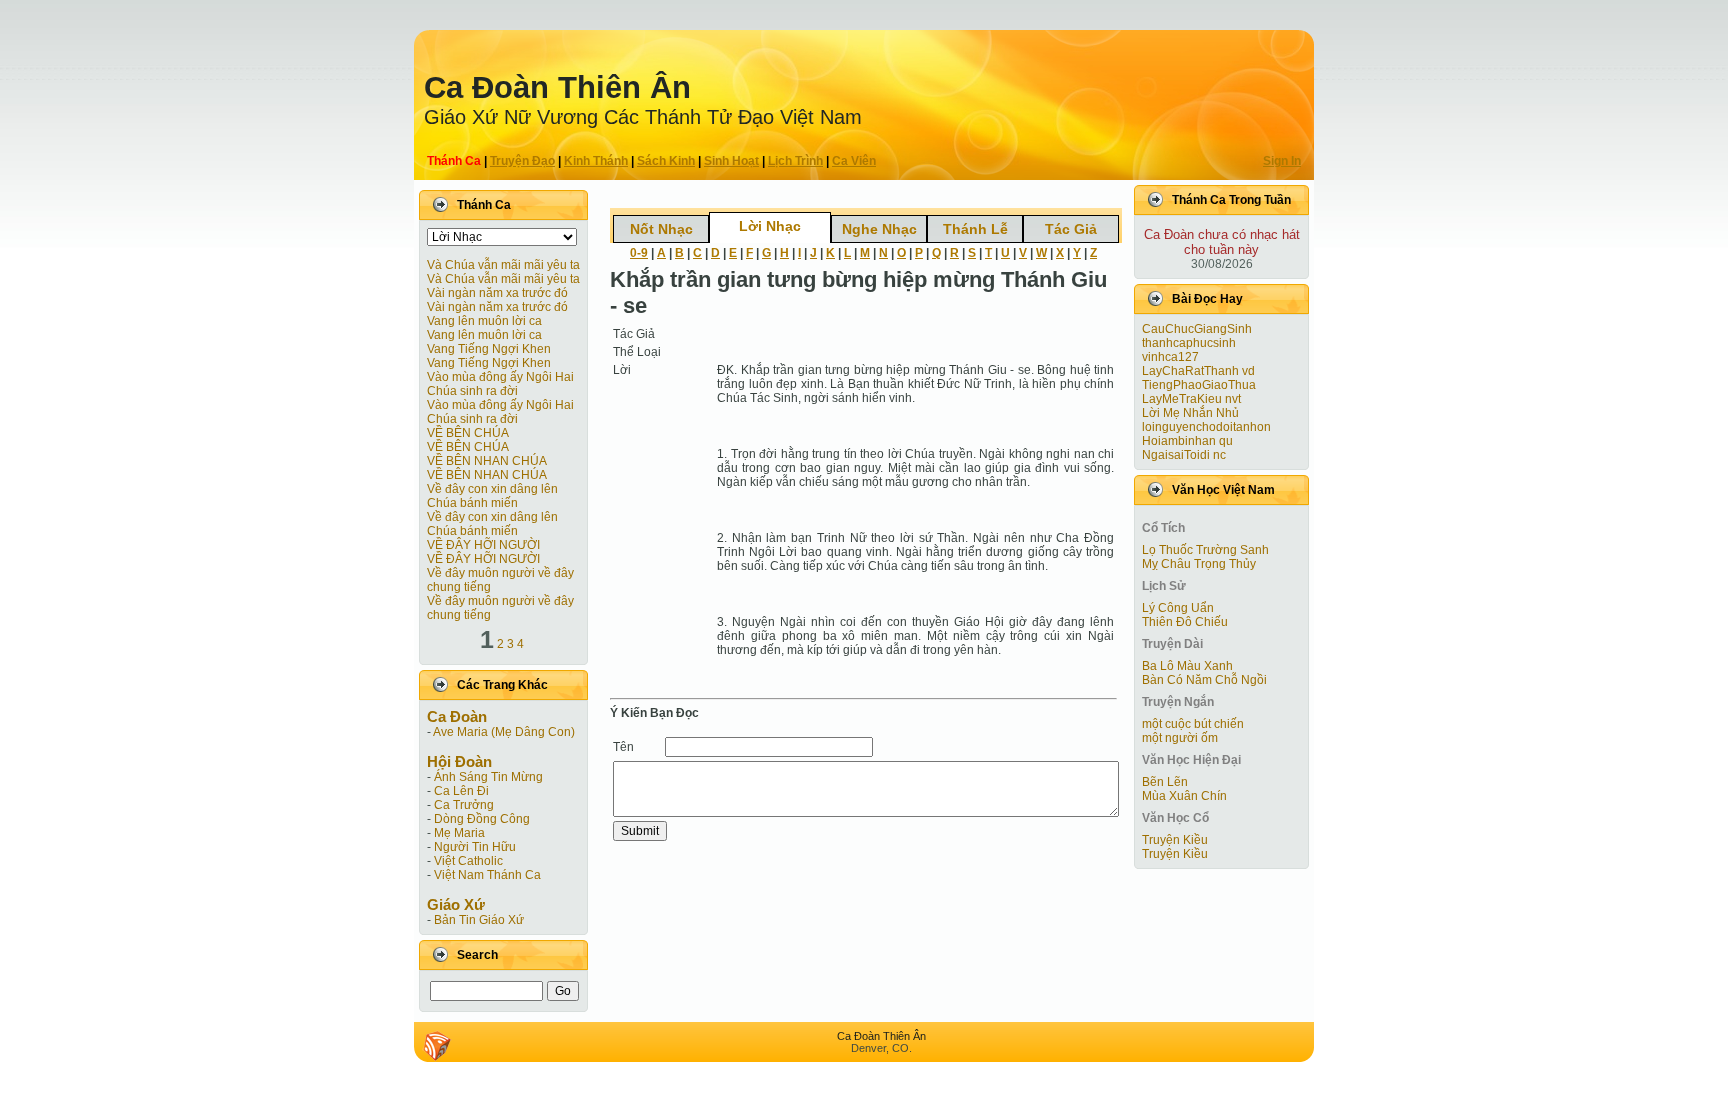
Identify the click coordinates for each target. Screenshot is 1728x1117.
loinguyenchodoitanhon (1206, 427)
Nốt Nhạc (661, 229)
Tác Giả (1071, 229)
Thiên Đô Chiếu (1185, 622)
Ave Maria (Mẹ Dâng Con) (504, 732)
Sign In (1282, 161)
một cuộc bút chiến (1193, 724)
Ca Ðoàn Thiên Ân (557, 87)
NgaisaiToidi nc (1184, 455)
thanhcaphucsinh (1189, 343)
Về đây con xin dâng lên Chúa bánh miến (492, 496)
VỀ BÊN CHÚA (468, 433)
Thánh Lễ (975, 229)
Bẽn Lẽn (1165, 782)
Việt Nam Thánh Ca (487, 875)
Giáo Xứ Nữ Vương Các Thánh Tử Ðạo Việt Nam (643, 117)
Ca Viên (854, 161)
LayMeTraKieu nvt (1191, 399)
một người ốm (1180, 738)
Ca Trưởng (464, 805)
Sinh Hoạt (731, 161)
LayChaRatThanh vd (1198, 371)
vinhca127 (1170, 357)
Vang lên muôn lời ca (484, 321)
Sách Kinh (666, 161)
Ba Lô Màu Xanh (1187, 666)
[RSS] (437, 1046)
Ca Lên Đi (461, 791)
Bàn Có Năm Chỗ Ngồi (1204, 680)
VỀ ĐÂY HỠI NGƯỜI (483, 545)
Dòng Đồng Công (482, 819)
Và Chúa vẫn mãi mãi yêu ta (503, 265)
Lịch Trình (795, 161)
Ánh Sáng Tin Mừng (488, 777)
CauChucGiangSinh (1197, 329)
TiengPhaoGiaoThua (1199, 385)
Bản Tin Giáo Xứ (479, 920)
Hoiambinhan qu (1187, 441)
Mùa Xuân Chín (1184, 796)
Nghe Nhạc (879, 229)
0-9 (639, 253)
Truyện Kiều (1175, 840)
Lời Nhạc (770, 226)
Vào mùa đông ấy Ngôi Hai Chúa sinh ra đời (500, 384)
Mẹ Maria (459, 833)
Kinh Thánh (596, 161)
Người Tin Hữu (475, 847)
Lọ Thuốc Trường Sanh (1205, 550)
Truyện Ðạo (522, 161)
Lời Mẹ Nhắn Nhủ (1190, 413)
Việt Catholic (468, 861)
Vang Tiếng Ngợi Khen (489, 349)
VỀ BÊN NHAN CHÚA (487, 461)
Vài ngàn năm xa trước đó (497, 293)
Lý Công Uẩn (1178, 608)
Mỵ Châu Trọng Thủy (1199, 564)
